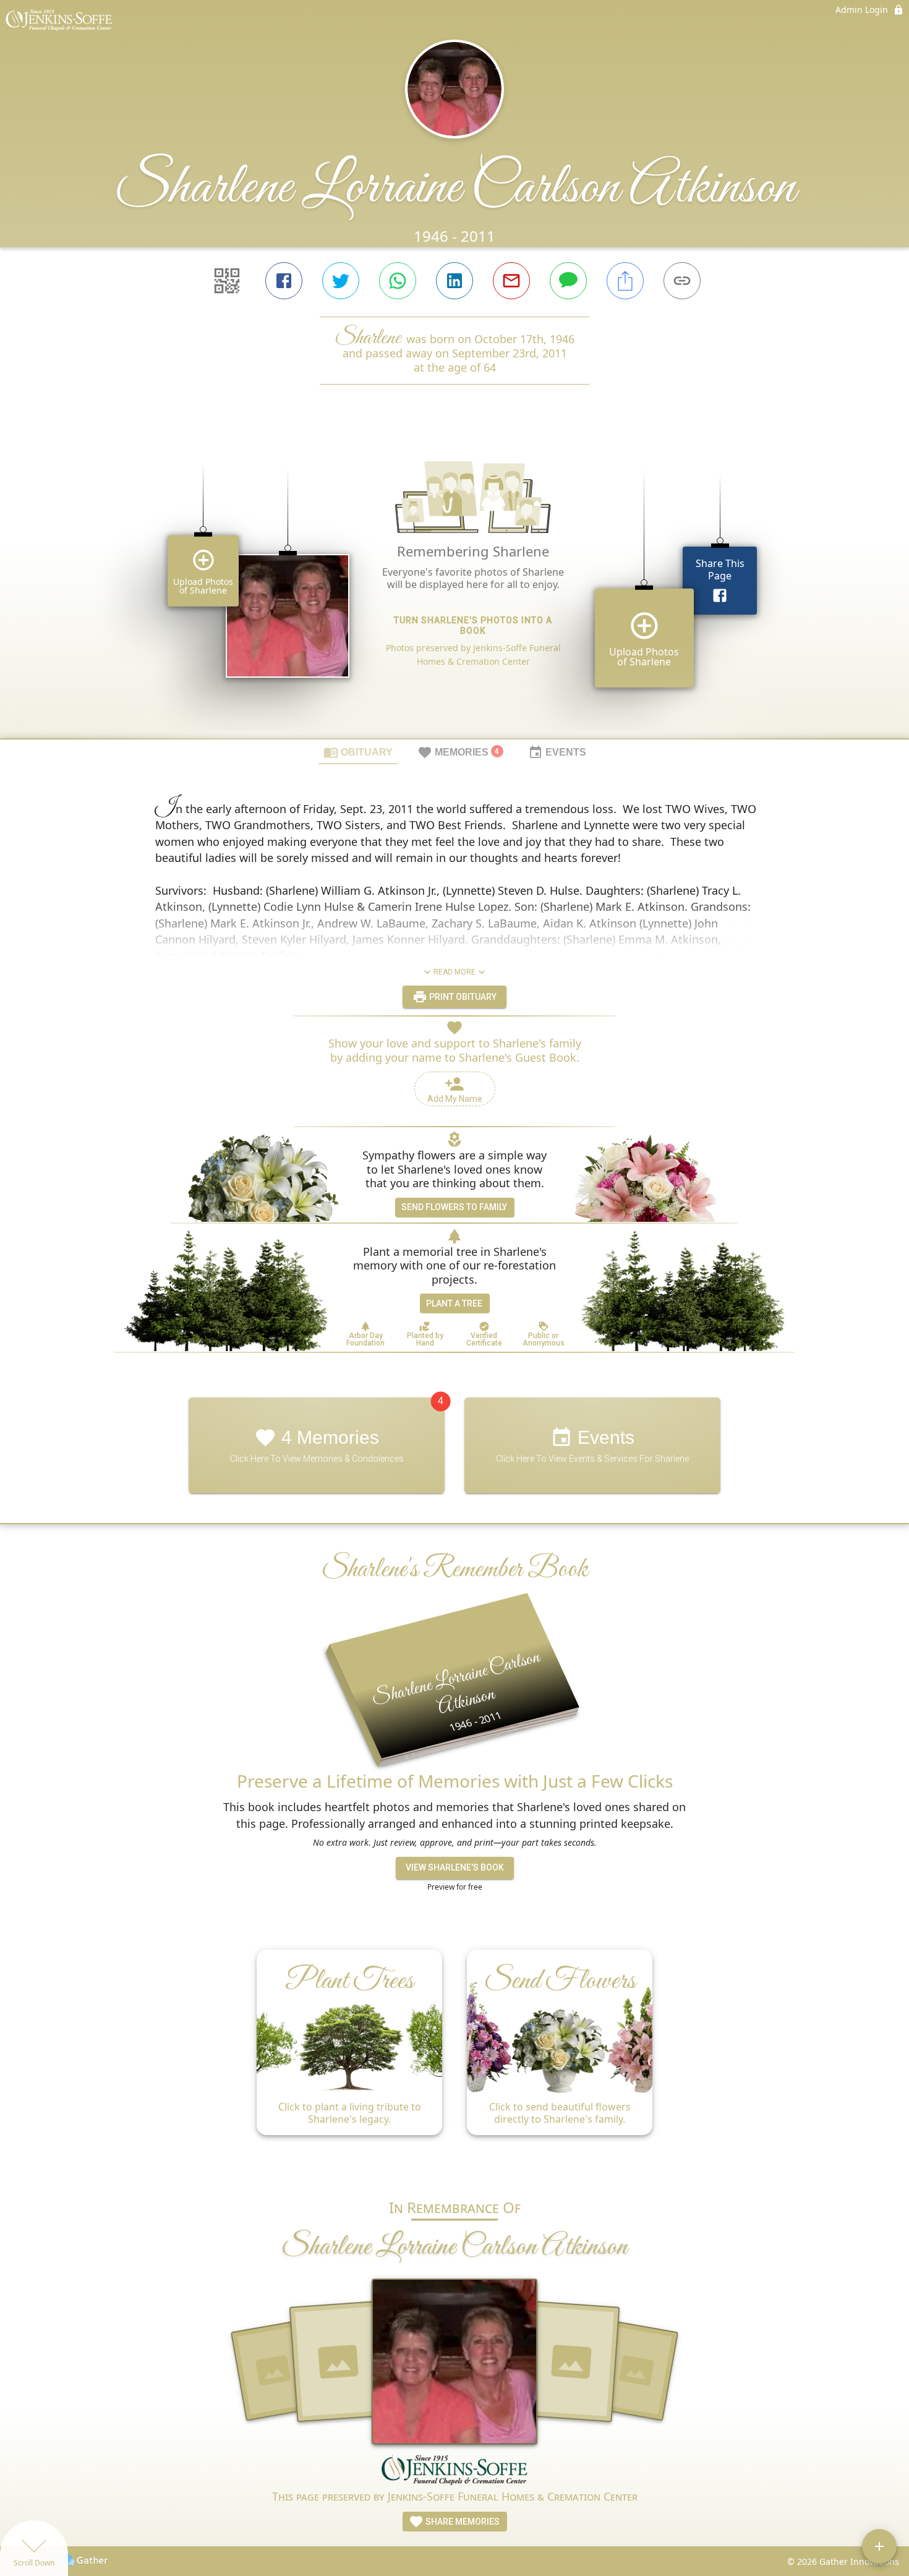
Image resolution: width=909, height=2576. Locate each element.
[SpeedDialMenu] (879, 2546)
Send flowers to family (454, 1207)
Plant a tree (454, 1303)
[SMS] (568, 281)
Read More (454, 972)
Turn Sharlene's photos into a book (473, 625)
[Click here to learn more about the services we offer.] (454, 2471)
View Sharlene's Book (455, 1867)
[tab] (358, 752)
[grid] (454, 582)
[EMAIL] (511, 281)
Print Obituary (462, 997)
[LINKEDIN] (454, 281)
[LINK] (682, 281)
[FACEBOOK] (284, 281)
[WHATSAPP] (398, 281)
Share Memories (462, 2522)
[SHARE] (625, 281)
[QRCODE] (227, 281)
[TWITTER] (341, 281)
